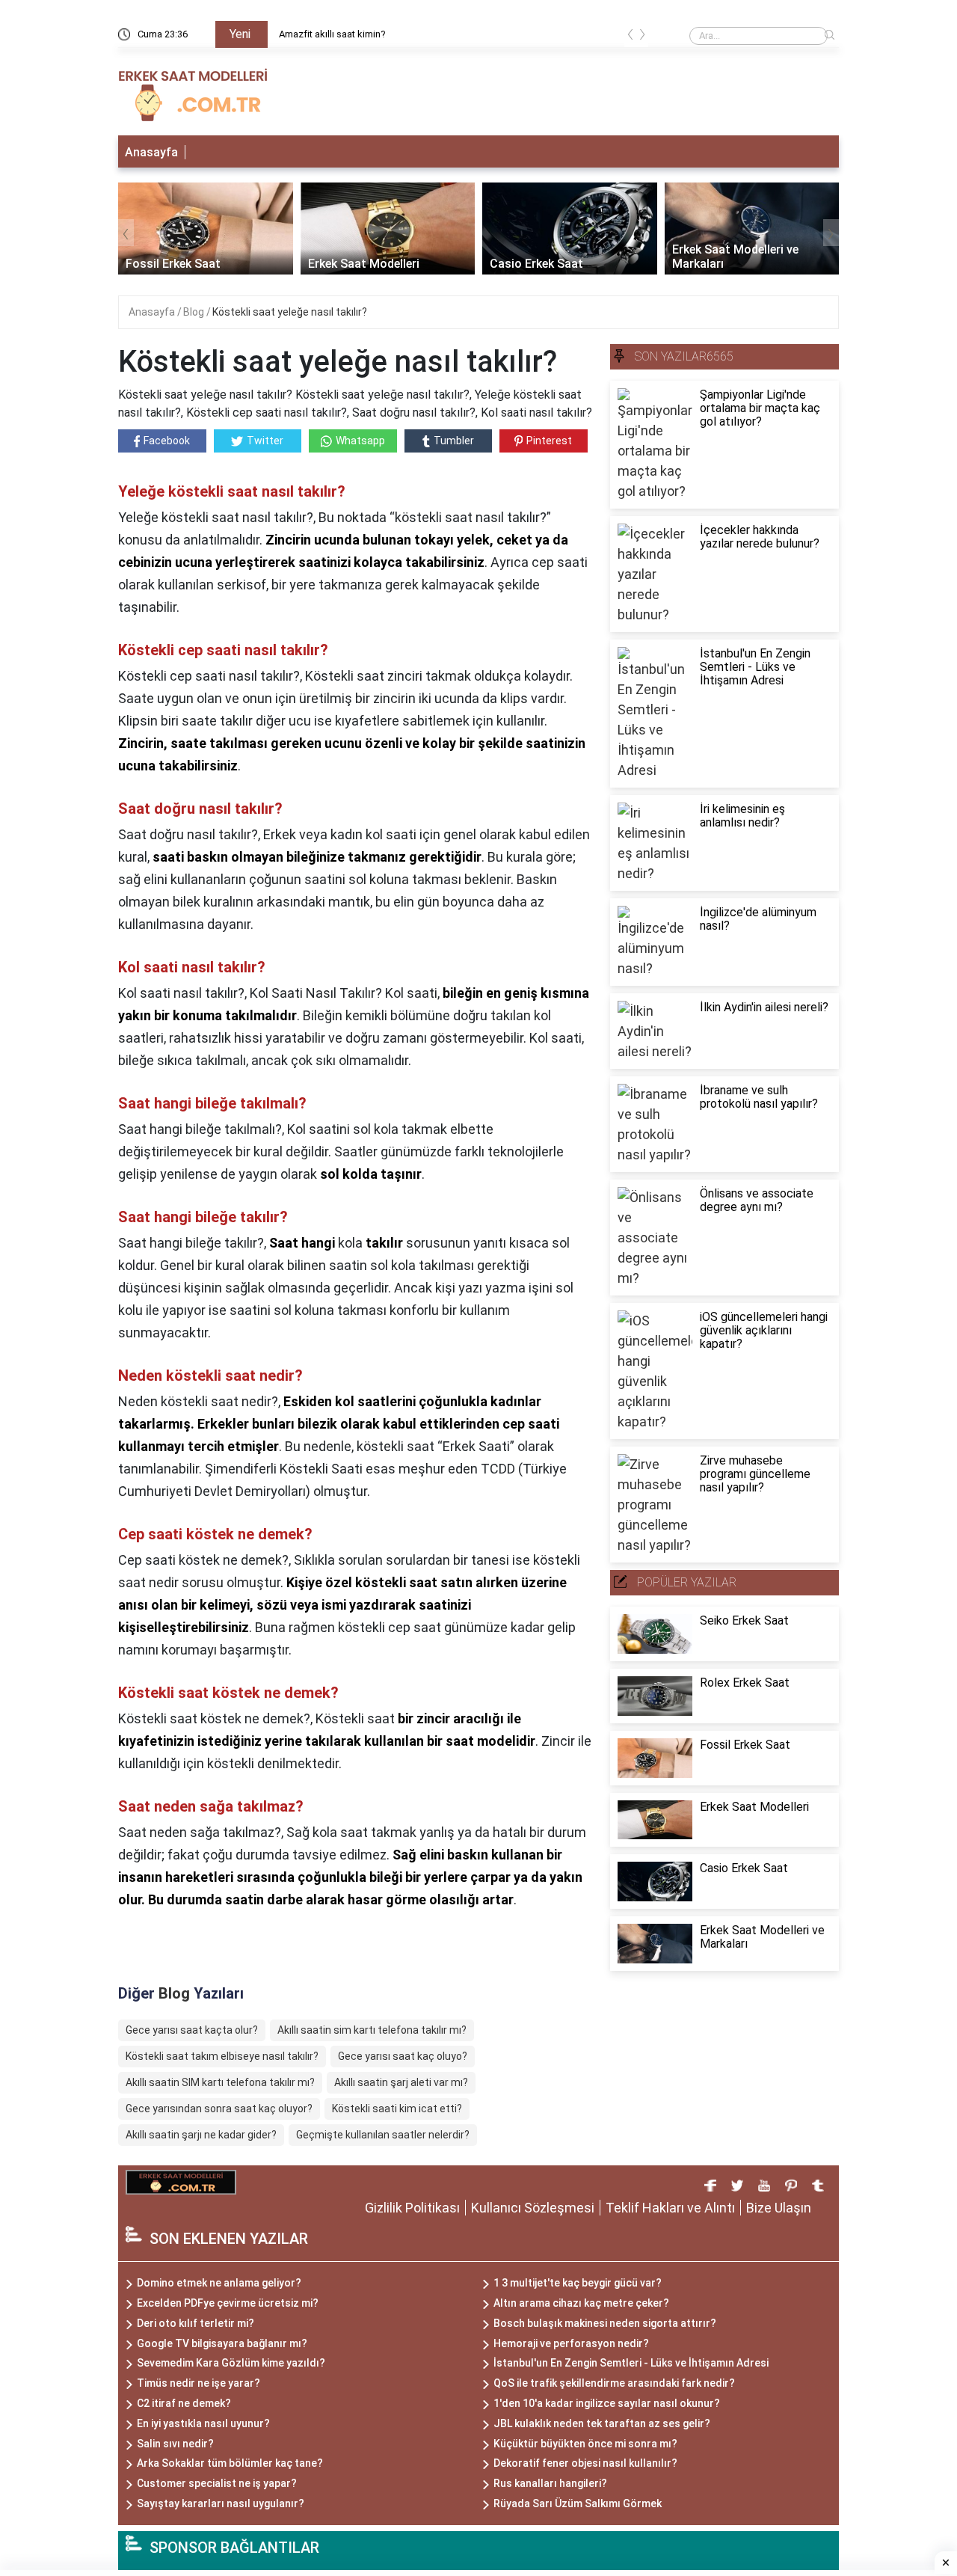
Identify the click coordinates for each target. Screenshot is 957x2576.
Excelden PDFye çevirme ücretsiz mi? (228, 2303)
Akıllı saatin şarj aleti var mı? (401, 2082)
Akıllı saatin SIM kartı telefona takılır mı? (220, 2082)
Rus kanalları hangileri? (550, 2483)
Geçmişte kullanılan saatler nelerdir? (383, 2135)
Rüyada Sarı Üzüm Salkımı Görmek (578, 2503)
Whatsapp (360, 441)
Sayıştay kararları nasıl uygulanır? (221, 2503)
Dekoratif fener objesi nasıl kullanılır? (585, 2463)
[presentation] (630, 37)
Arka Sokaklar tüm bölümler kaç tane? (230, 2463)
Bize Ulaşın (779, 2208)
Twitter (265, 441)
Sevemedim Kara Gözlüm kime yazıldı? (231, 2363)
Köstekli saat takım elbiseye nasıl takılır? (222, 2056)
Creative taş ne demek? (329, 34)
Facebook (167, 441)
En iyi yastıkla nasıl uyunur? (203, 2423)
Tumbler (454, 441)
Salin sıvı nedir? (175, 2444)
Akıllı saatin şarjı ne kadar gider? (201, 2135)
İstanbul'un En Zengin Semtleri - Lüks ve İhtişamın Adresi (631, 2363)
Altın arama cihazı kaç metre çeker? (581, 2303)
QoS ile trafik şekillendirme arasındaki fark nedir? (614, 2383)
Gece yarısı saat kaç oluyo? (403, 2056)
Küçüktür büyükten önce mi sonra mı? (585, 2444)
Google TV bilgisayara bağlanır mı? (222, 2343)
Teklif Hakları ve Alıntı (670, 2208)
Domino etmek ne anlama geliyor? (219, 2283)
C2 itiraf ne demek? (184, 2403)
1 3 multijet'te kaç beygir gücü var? (578, 2283)
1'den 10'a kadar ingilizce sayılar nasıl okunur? (607, 2403)
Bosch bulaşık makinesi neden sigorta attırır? (605, 2323)
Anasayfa (151, 152)
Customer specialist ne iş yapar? (217, 2483)
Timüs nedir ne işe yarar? (199, 2383)
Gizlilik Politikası (412, 2208)
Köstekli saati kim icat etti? (397, 2109)
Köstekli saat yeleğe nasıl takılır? (290, 312)
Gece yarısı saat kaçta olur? (192, 2030)
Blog (195, 312)
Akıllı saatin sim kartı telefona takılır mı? (372, 2030)
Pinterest (549, 441)
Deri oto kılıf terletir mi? (196, 2323)
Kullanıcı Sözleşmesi (533, 2208)
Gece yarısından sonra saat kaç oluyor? (219, 2109)
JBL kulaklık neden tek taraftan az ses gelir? (602, 2423)
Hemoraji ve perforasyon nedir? (571, 2343)
